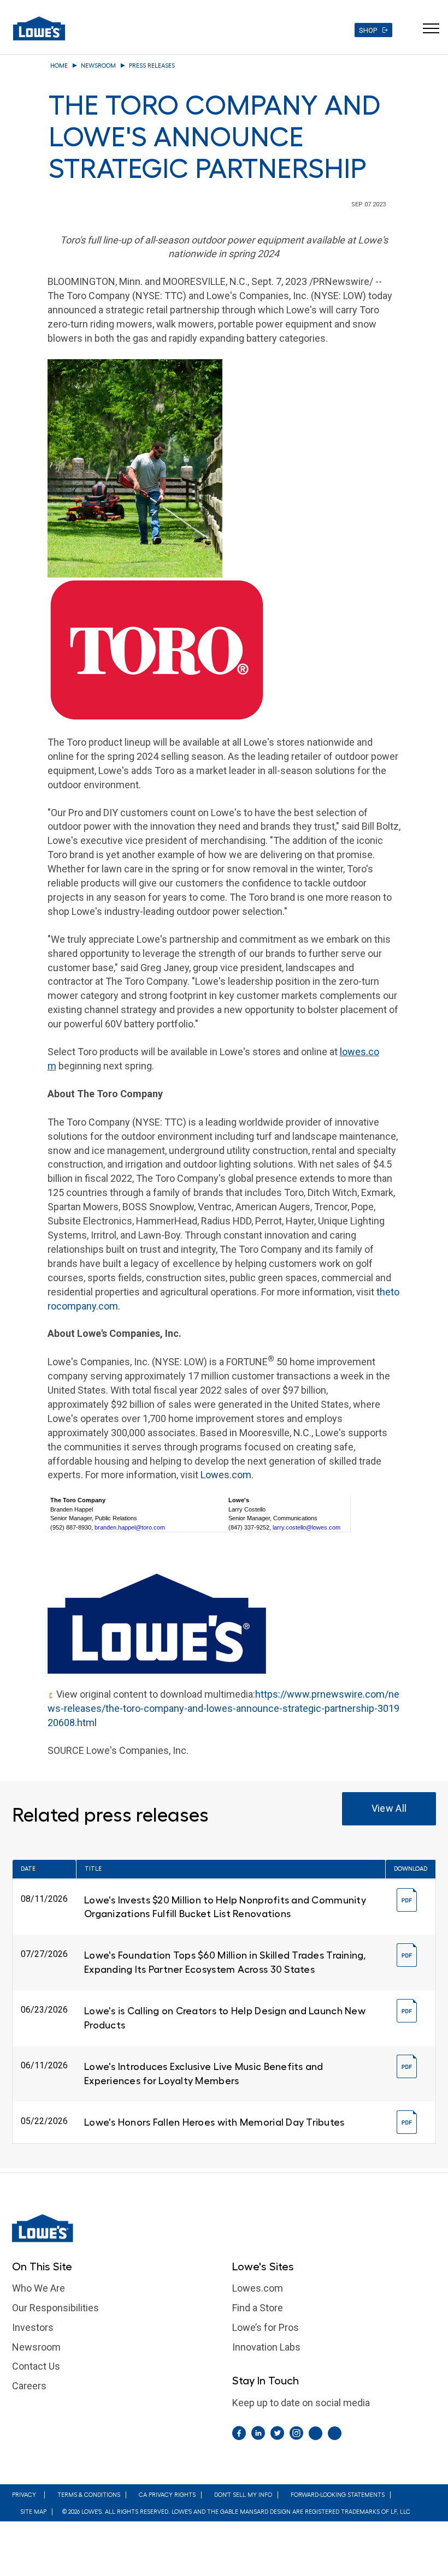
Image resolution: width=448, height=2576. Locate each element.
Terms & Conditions (89, 2495)
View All (389, 1808)
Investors (33, 2327)
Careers (29, 2386)
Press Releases (152, 66)
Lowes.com (258, 2288)
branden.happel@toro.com (130, 1527)
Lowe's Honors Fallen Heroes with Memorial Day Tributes (214, 2122)
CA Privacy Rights (167, 2495)
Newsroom (98, 66)
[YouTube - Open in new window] (335, 2433)
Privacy (24, 2495)
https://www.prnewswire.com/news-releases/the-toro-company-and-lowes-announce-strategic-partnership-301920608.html (223, 1708)
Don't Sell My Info (243, 2495)
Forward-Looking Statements (338, 2495)
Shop (368, 30)
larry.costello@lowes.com (306, 1527)
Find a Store (258, 2308)
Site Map (33, 2512)
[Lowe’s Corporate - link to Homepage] (224, 2228)
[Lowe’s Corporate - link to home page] (39, 28)
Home (59, 66)
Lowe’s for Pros (266, 2327)
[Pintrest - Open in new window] (316, 2433)
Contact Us (36, 2366)
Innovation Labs (266, 2347)
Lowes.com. (227, 1475)
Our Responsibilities (55, 2308)
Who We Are (39, 2288)
